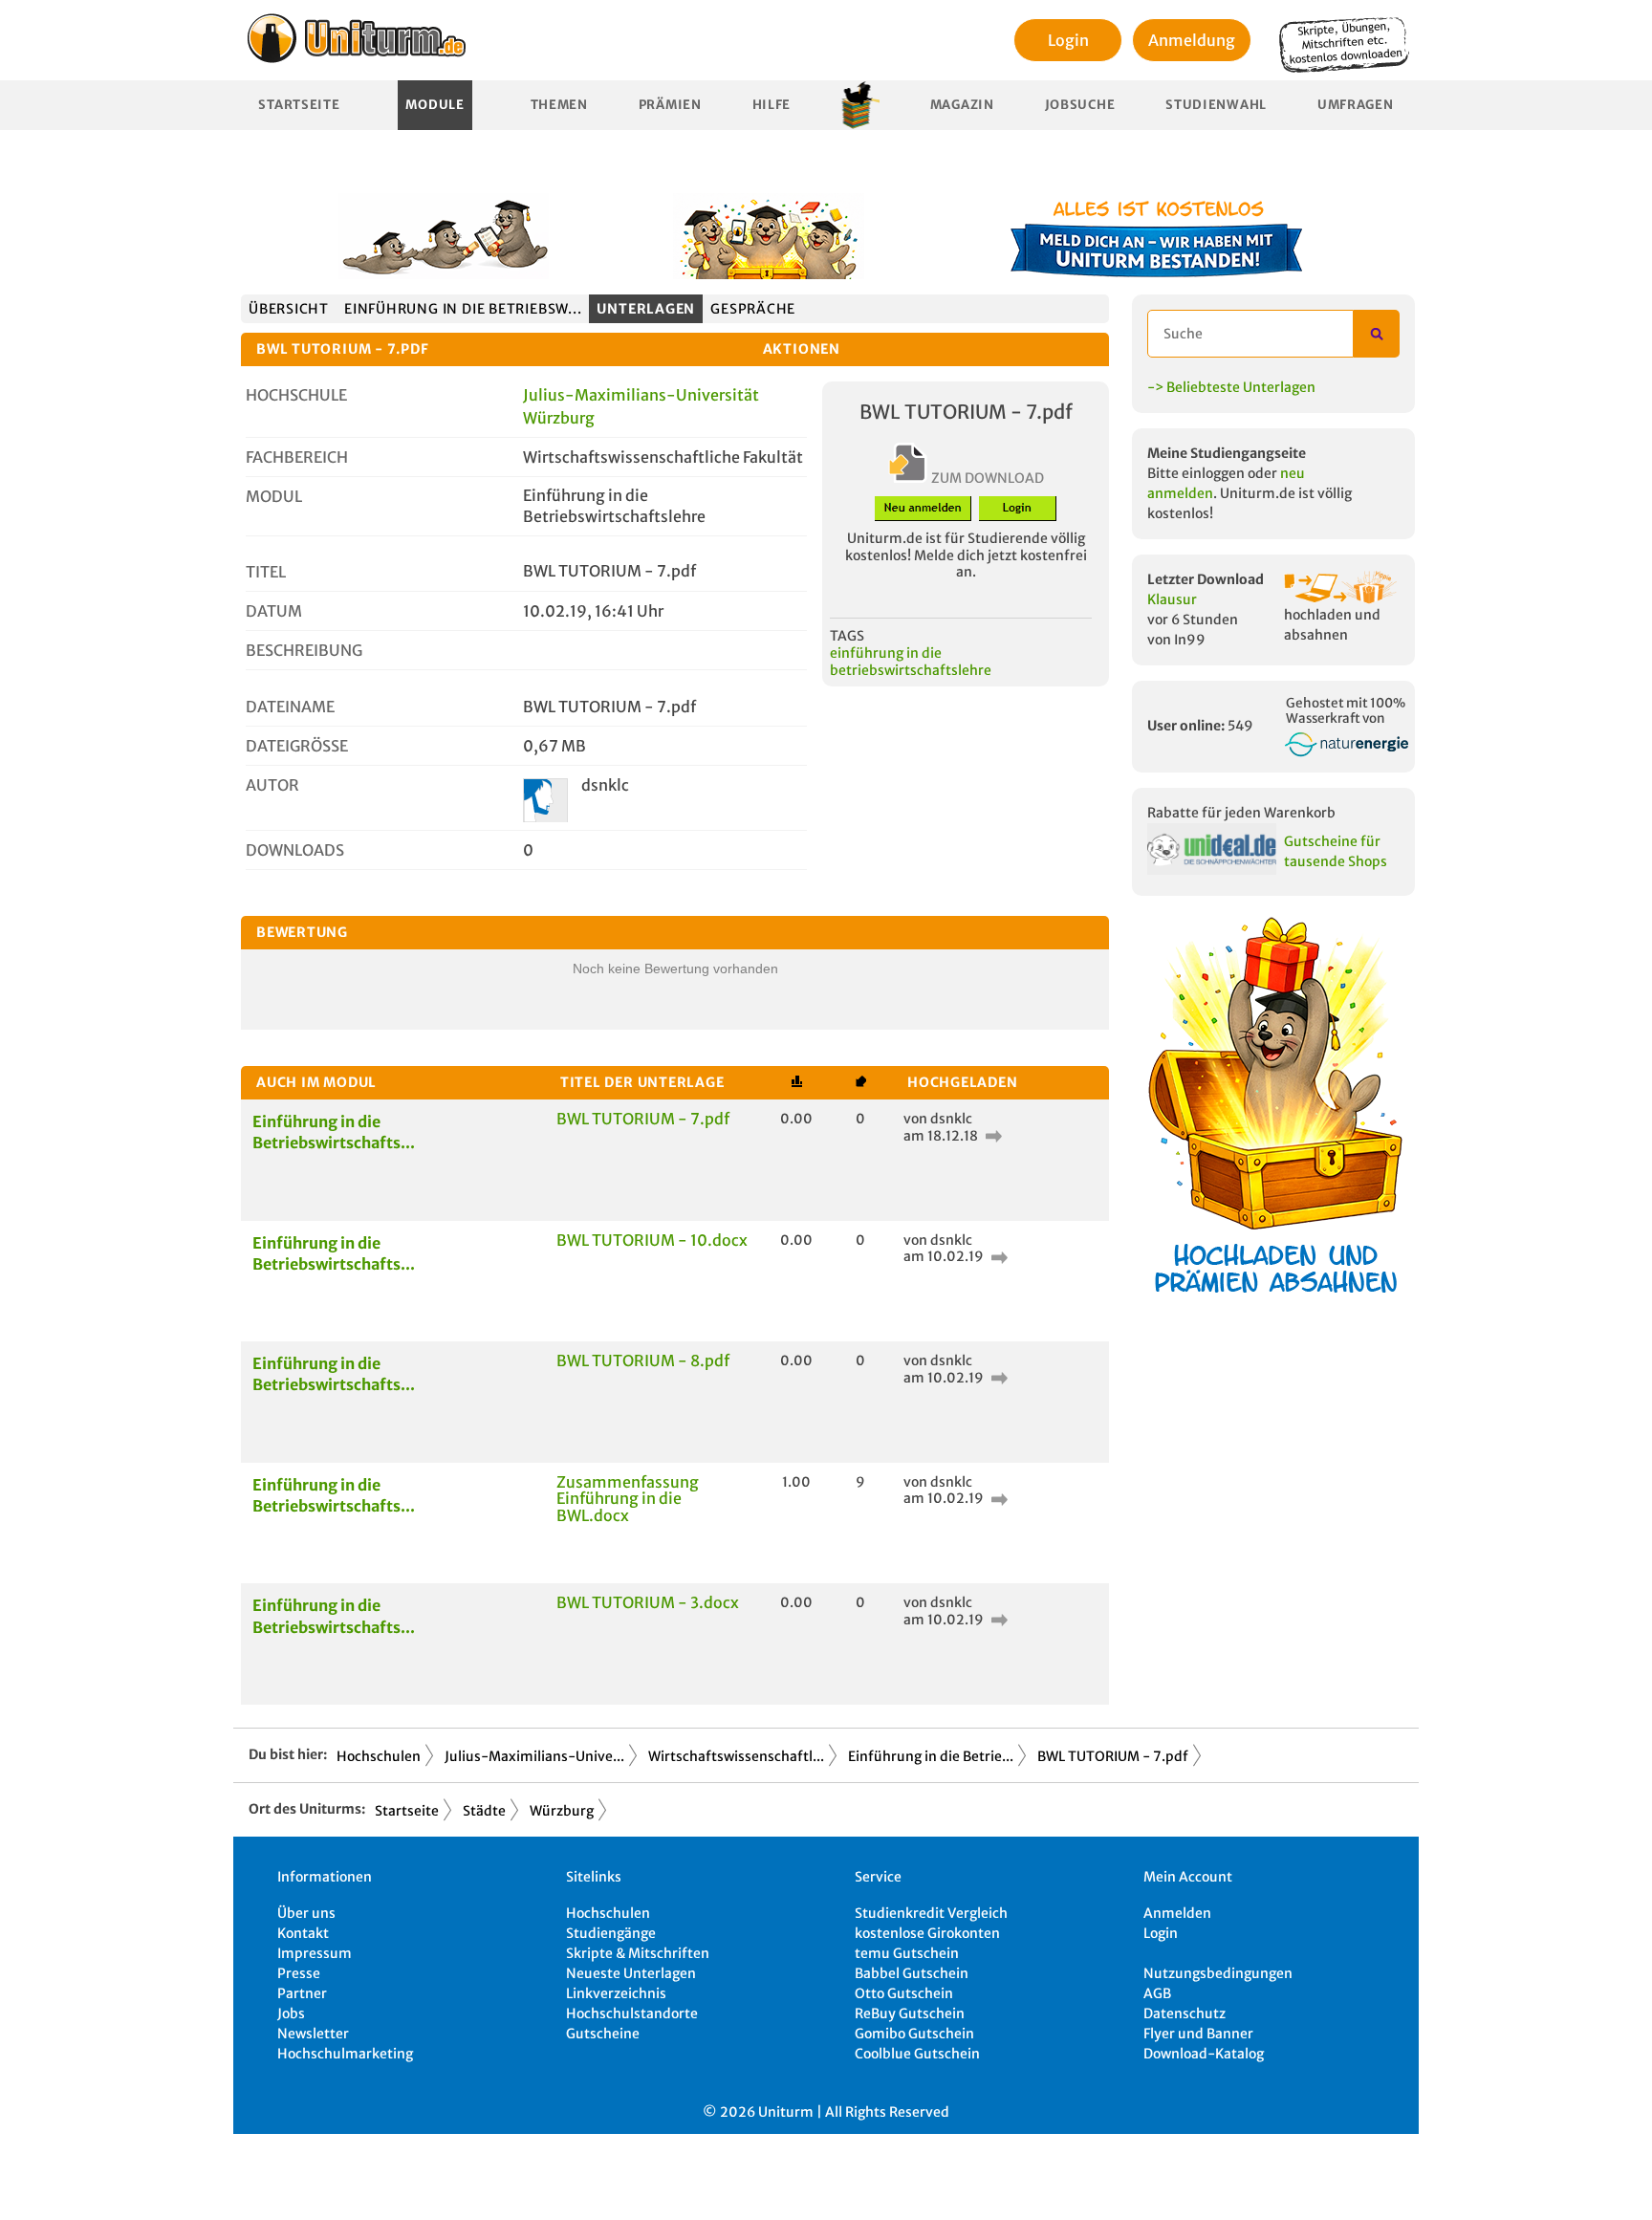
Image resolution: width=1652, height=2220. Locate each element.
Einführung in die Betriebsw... (463, 309)
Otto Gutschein (904, 1993)
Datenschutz (1185, 2013)
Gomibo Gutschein (914, 2034)
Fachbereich (297, 457)
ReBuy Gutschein (910, 2013)
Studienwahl (1216, 105)
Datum (274, 611)
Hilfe (772, 105)
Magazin (962, 105)
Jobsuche (1080, 105)
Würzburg (562, 1811)
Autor (272, 785)
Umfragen (1356, 105)
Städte (484, 1811)
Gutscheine (603, 2034)
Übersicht (289, 309)
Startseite (299, 105)
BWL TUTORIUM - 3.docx (648, 1602)
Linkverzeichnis (616, 1993)
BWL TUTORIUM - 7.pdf (643, 1119)
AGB (1157, 1993)
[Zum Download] (991, 1136)
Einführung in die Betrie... (931, 1756)
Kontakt (303, 1933)
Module (435, 105)
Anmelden (1177, 1913)
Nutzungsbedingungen (1218, 1973)
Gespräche (753, 309)
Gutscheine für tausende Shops (1336, 851)
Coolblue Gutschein (917, 2054)
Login (1068, 40)
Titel (266, 572)
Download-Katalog (1204, 2054)
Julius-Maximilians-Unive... (534, 1756)
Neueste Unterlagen (631, 1973)
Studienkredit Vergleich (931, 1913)
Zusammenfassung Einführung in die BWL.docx (628, 1499)
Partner (302, 1993)
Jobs (291, 2013)
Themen (559, 105)
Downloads (295, 850)
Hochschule (296, 395)
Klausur (1172, 599)
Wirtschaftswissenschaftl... (736, 1756)
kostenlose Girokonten (927, 1933)
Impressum (315, 1953)
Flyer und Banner (1198, 2034)
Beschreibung (304, 650)
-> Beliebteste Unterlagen (1231, 387)
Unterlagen (646, 309)
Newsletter (313, 2034)
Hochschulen (379, 1756)
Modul (274, 496)
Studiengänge (611, 1933)
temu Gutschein (907, 1953)
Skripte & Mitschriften (638, 1953)
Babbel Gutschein (912, 1973)
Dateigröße (297, 746)
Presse (299, 1973)
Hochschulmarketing (345, 2054)
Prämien (670, 105)
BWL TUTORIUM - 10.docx (652, 1240)
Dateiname (290, 707)
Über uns (306, 1913)
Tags (847, 636)
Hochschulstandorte (632, 2013)
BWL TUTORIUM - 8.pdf (643, 1360)
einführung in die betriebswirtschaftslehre (911, 662)
